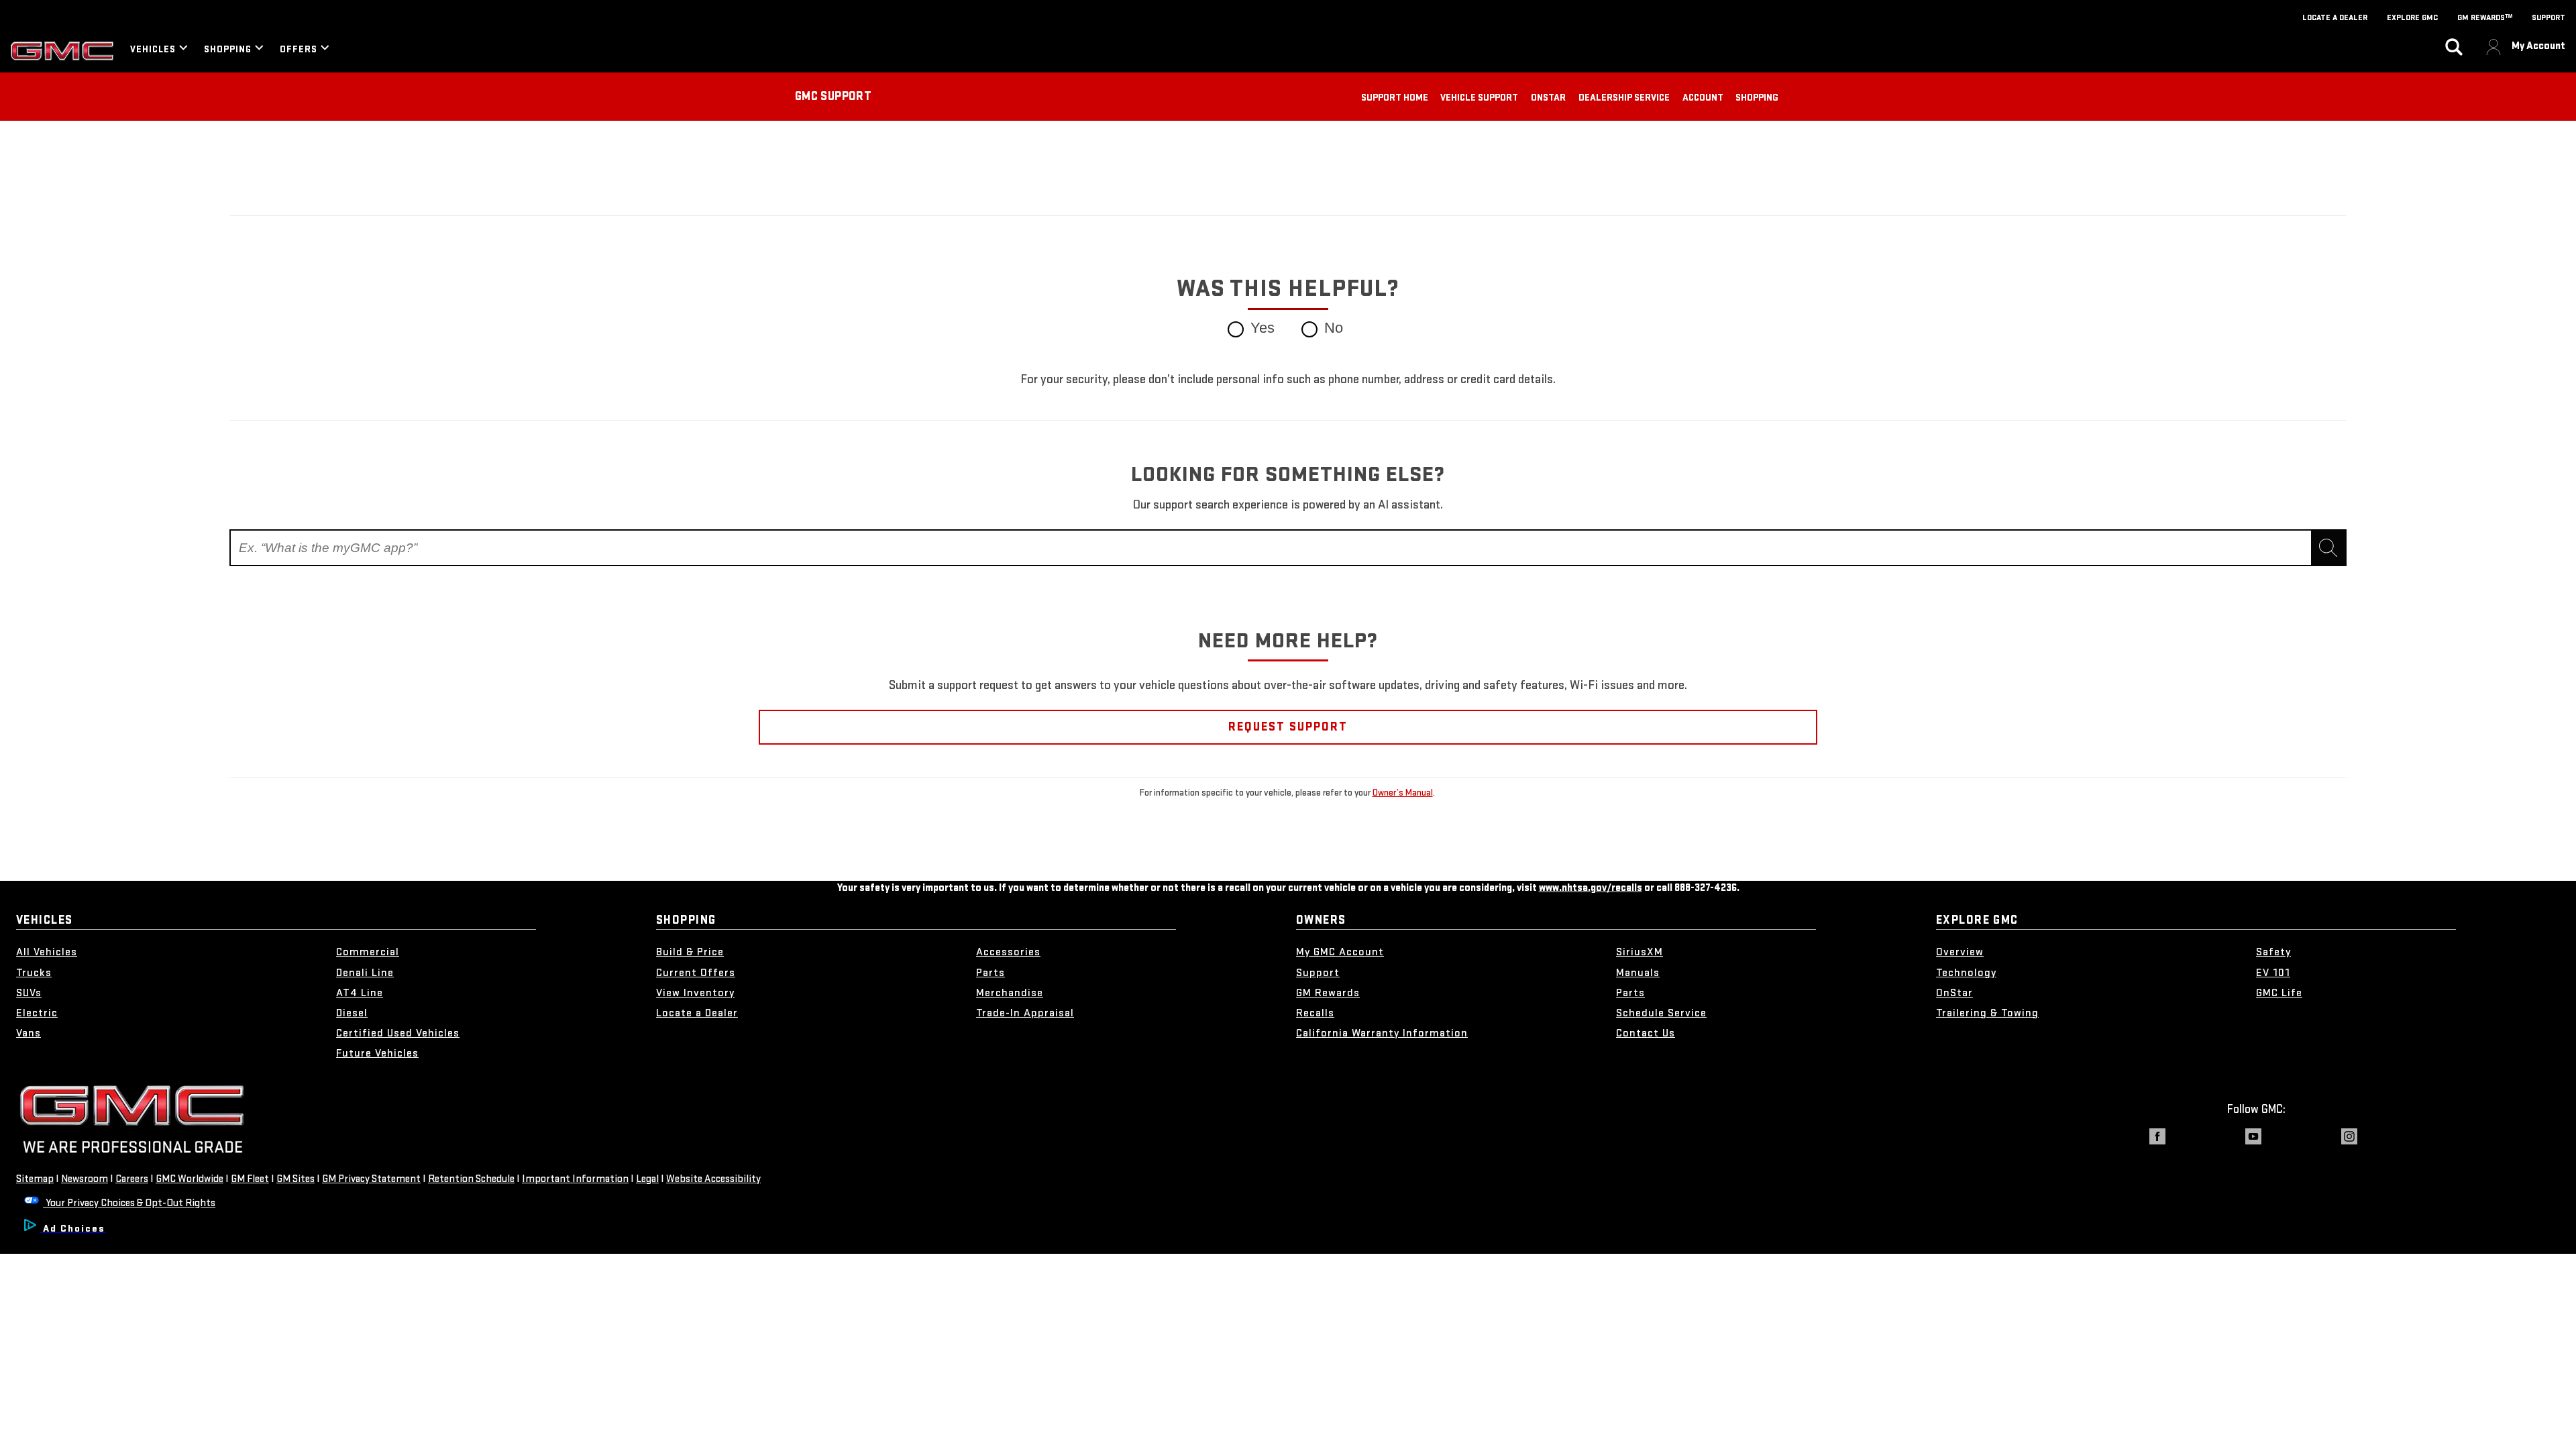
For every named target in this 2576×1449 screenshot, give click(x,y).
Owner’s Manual (1403, 793)
